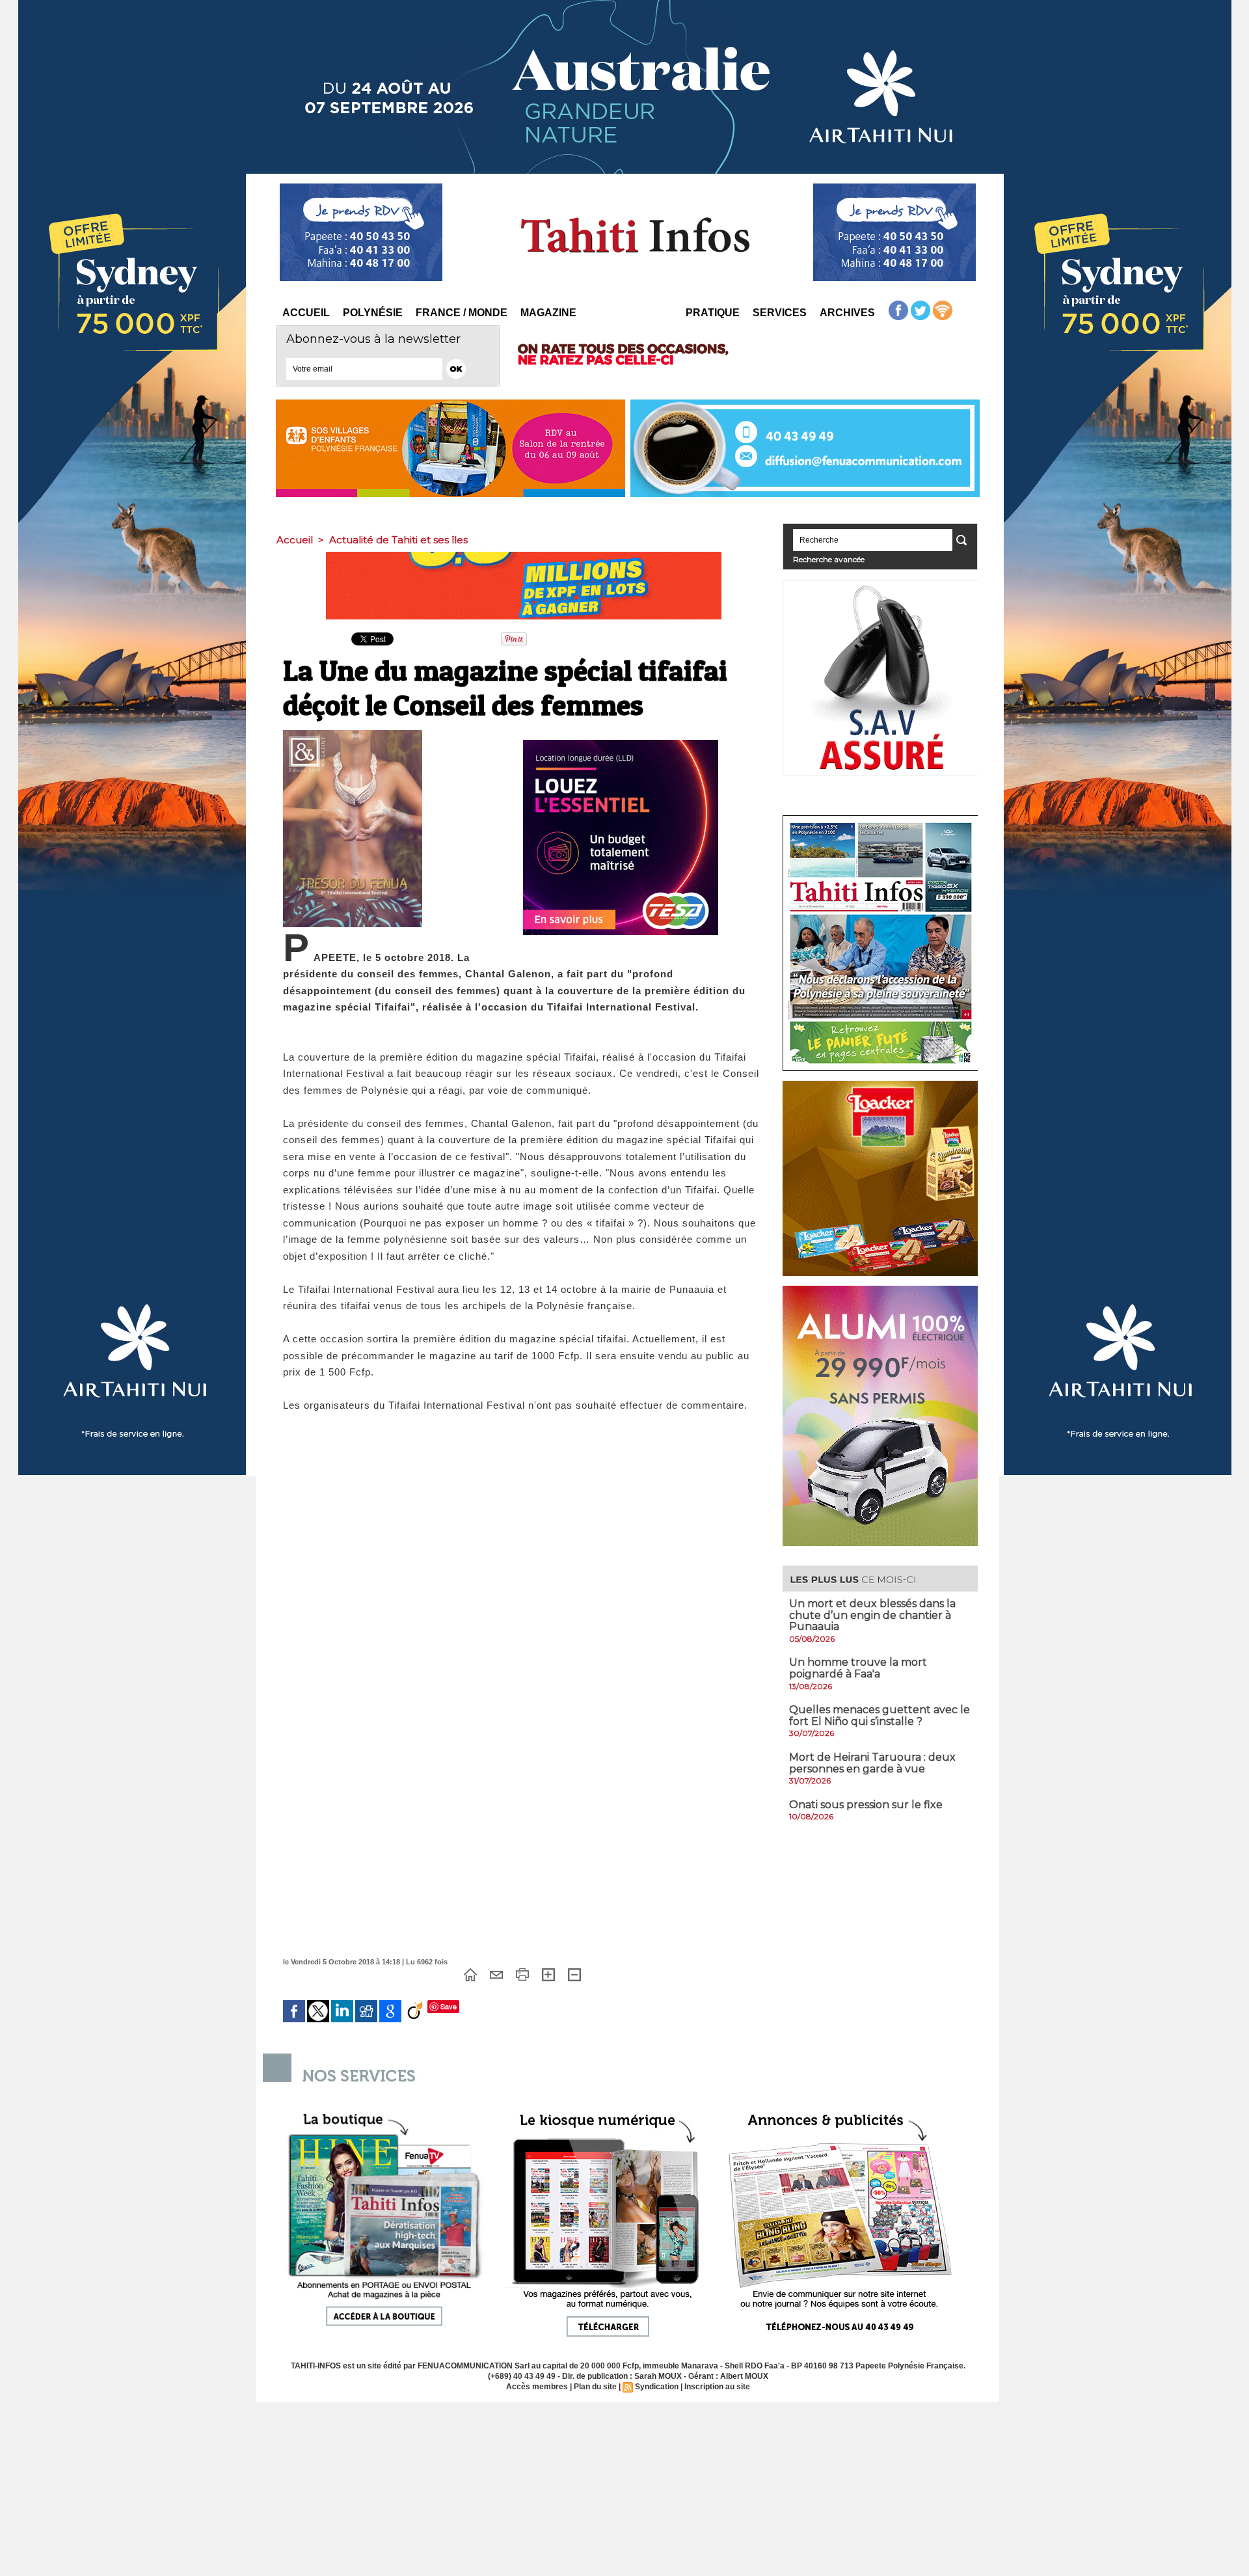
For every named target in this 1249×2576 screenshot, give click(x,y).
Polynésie (373, 313)
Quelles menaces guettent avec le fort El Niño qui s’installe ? (880, 1715)
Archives (847, 313)
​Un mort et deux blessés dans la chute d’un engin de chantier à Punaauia (872, 1615)
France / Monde (462, 313)
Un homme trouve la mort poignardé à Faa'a (858, 1668)
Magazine (548, 313)
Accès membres (537, 2387)
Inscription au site (717, 2387)
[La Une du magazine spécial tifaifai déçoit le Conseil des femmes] (353, 734)
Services (780, 313)
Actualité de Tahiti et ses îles (398, 540)
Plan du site (595, 2387)
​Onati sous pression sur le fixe (866, 1805)
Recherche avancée (829, 559)
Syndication (657, 2387)
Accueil (306, 313)
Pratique (713, 313)
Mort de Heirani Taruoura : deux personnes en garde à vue (872, 1763)
